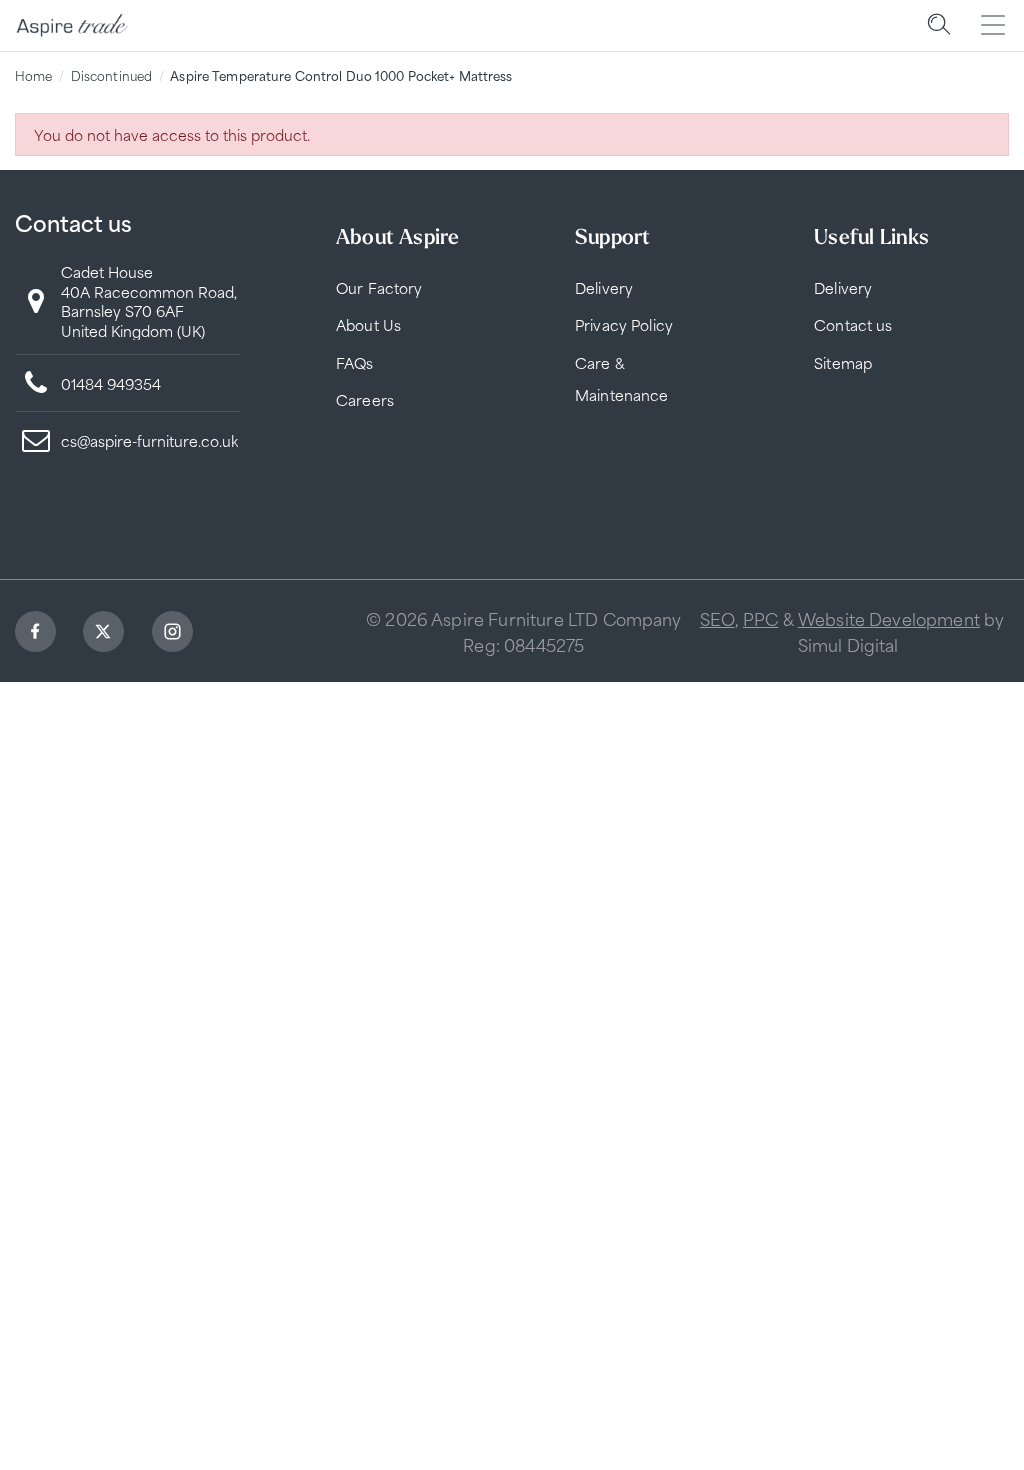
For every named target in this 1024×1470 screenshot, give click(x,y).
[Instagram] (175, 634)
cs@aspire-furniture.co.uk (149, 440)
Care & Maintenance (622, 378)
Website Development (889, 618)
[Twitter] (106, 634)
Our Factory (379, 287)
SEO (717, 618)
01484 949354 (111, 383)
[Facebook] (38, 634)
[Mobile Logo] (72, 25)
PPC (760, 618)
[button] (939, 25)
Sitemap (843, 362)
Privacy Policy (624, 324)
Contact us (853, 324)
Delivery (604, 287)
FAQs (355, 362)
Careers (365, 399)
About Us (368, 324)
